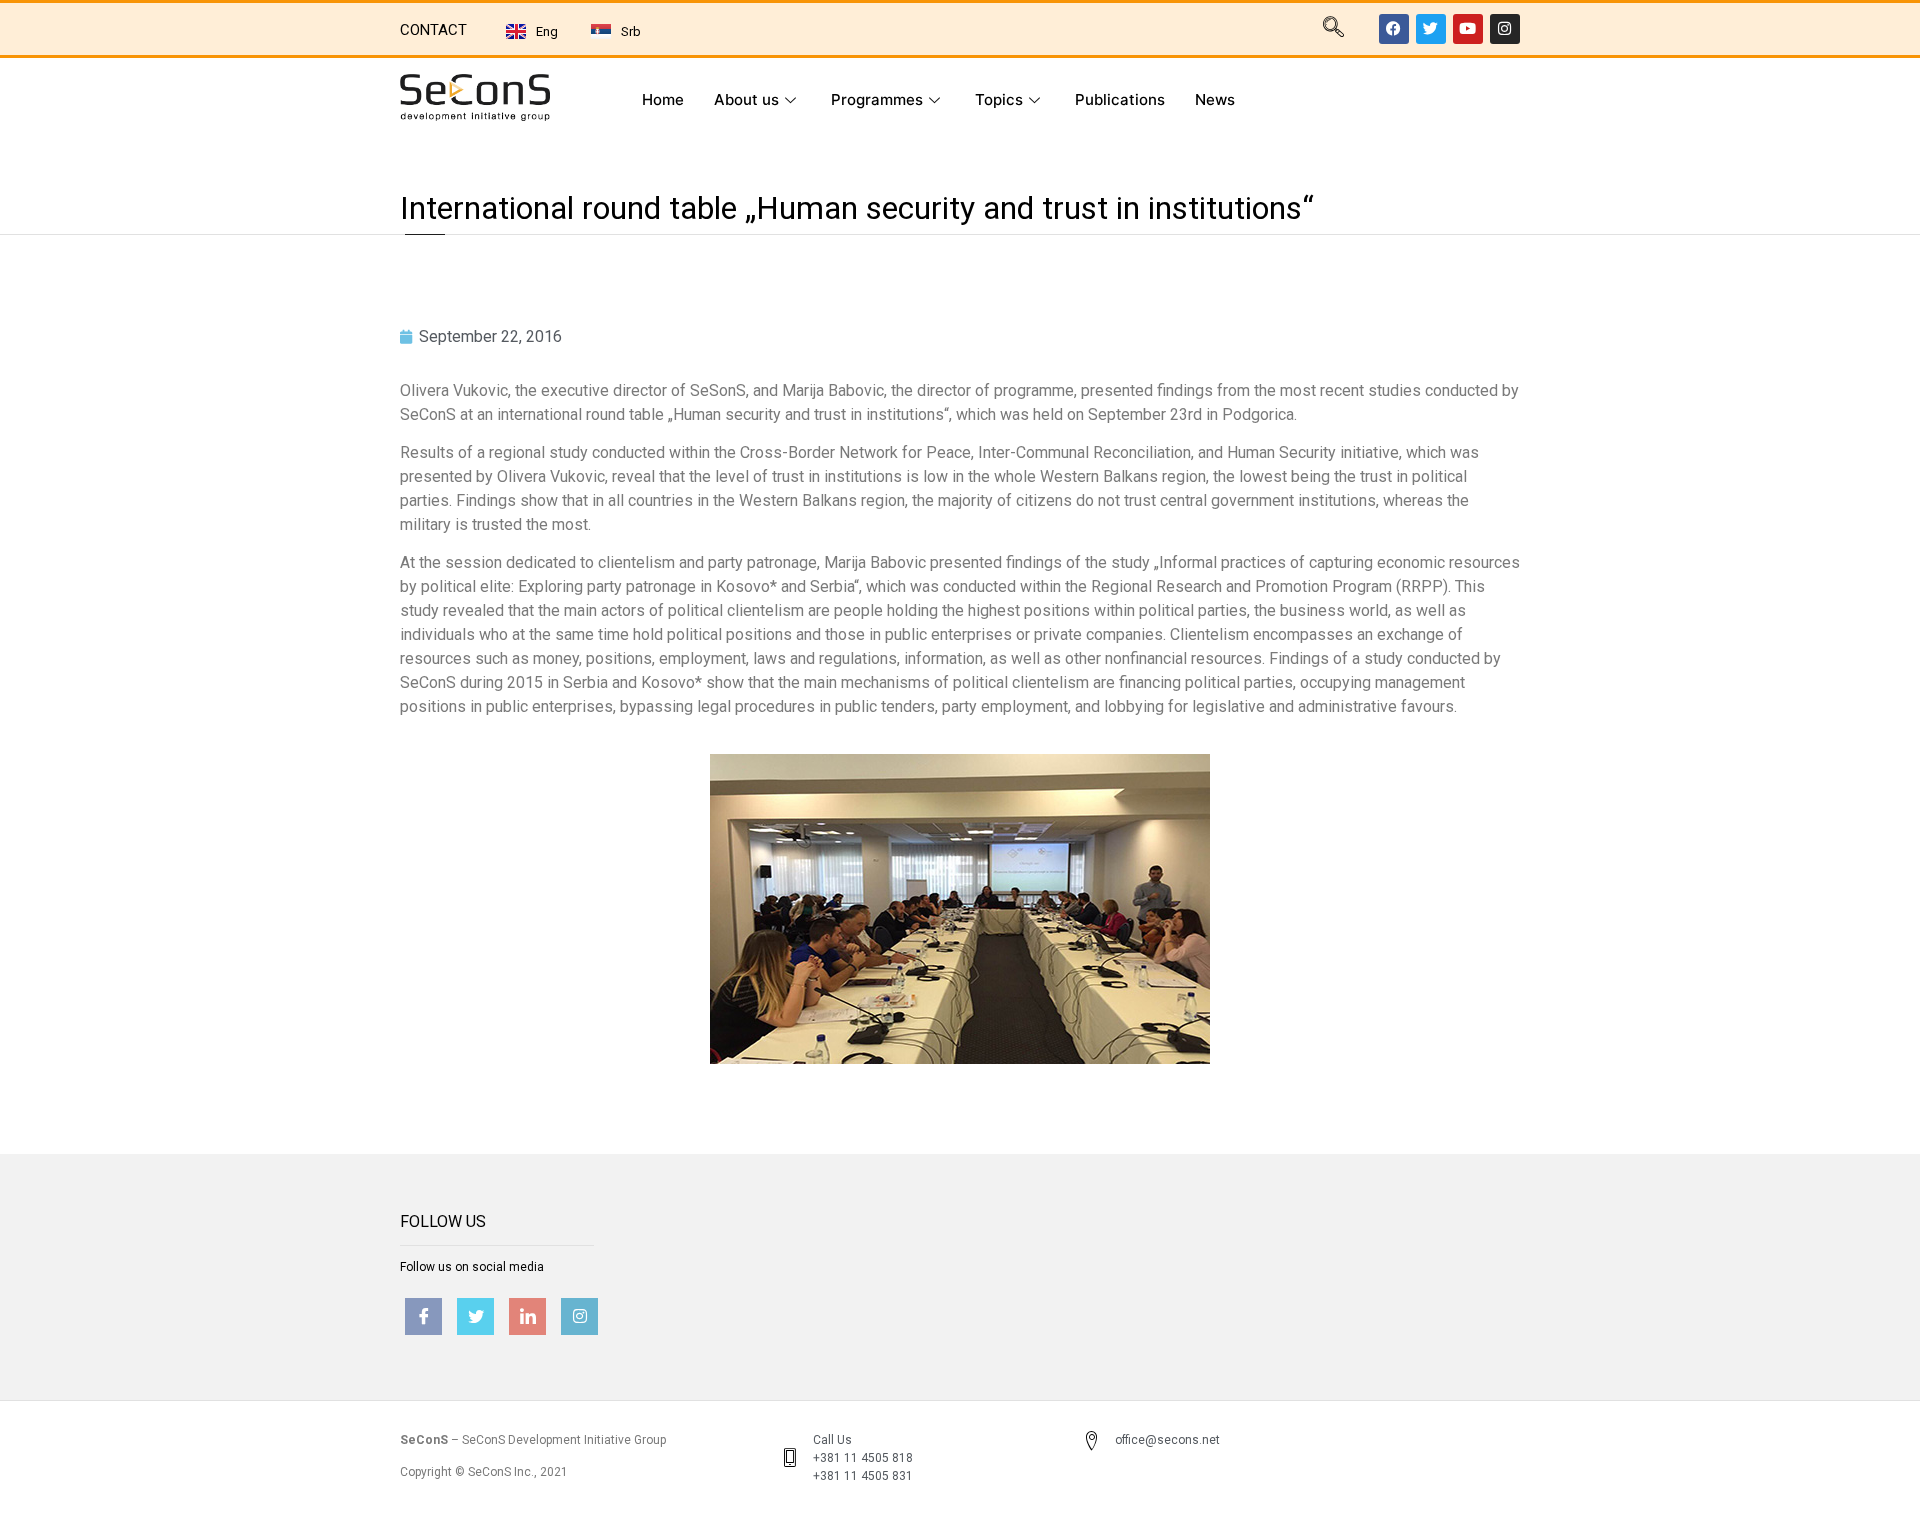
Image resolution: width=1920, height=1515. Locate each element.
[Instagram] (1505, 29)
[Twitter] (1431, 29)
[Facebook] (1394, 29)
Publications (1120, 99)
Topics (999, 99)
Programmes (877, 99)
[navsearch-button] (1333, 29)
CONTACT (433, 30)
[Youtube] (1468, 29)
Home (663, 99)
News (1215, 99)
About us (746, 99)
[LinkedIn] (527, 1316)
